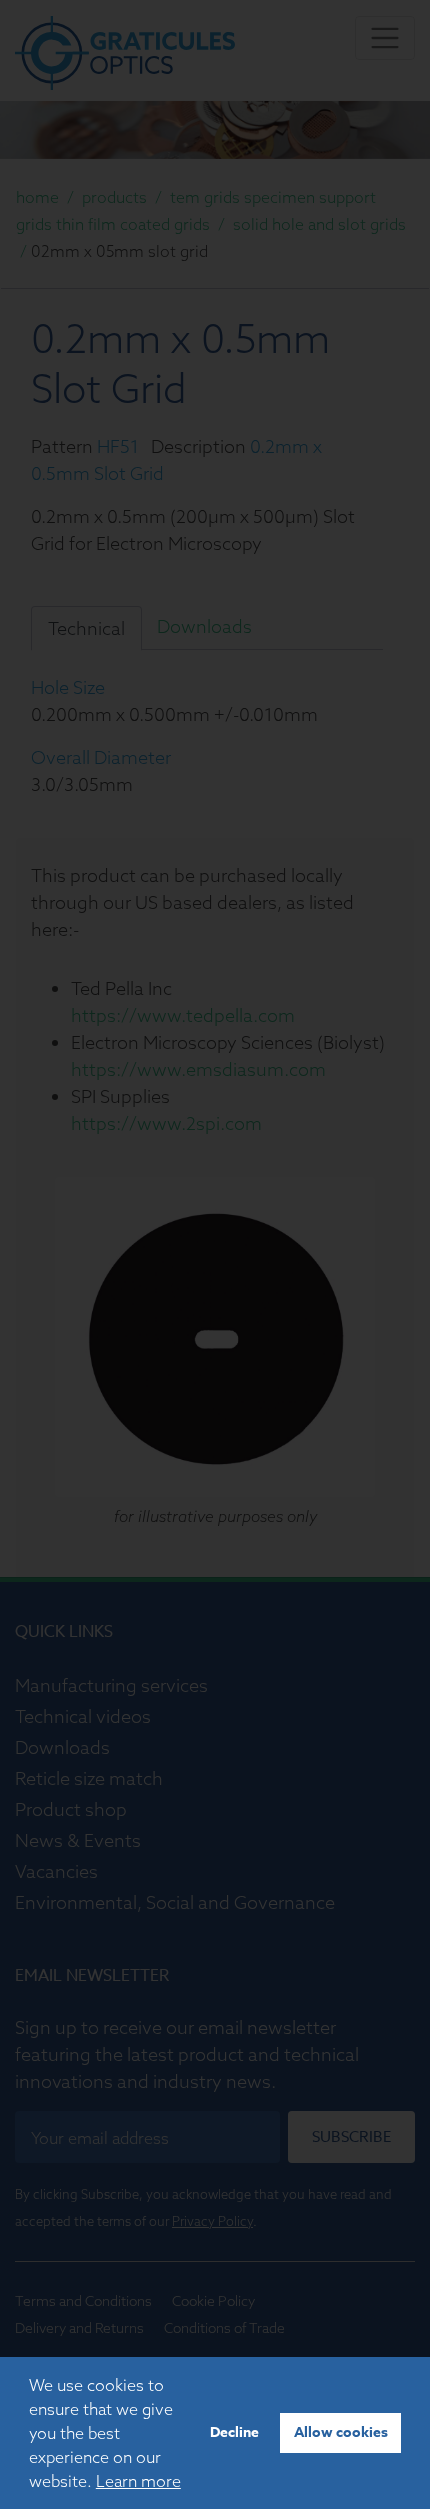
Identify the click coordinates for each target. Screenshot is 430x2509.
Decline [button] (234, 2432)
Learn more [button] (138, 2481)
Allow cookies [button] (341, 2432)
